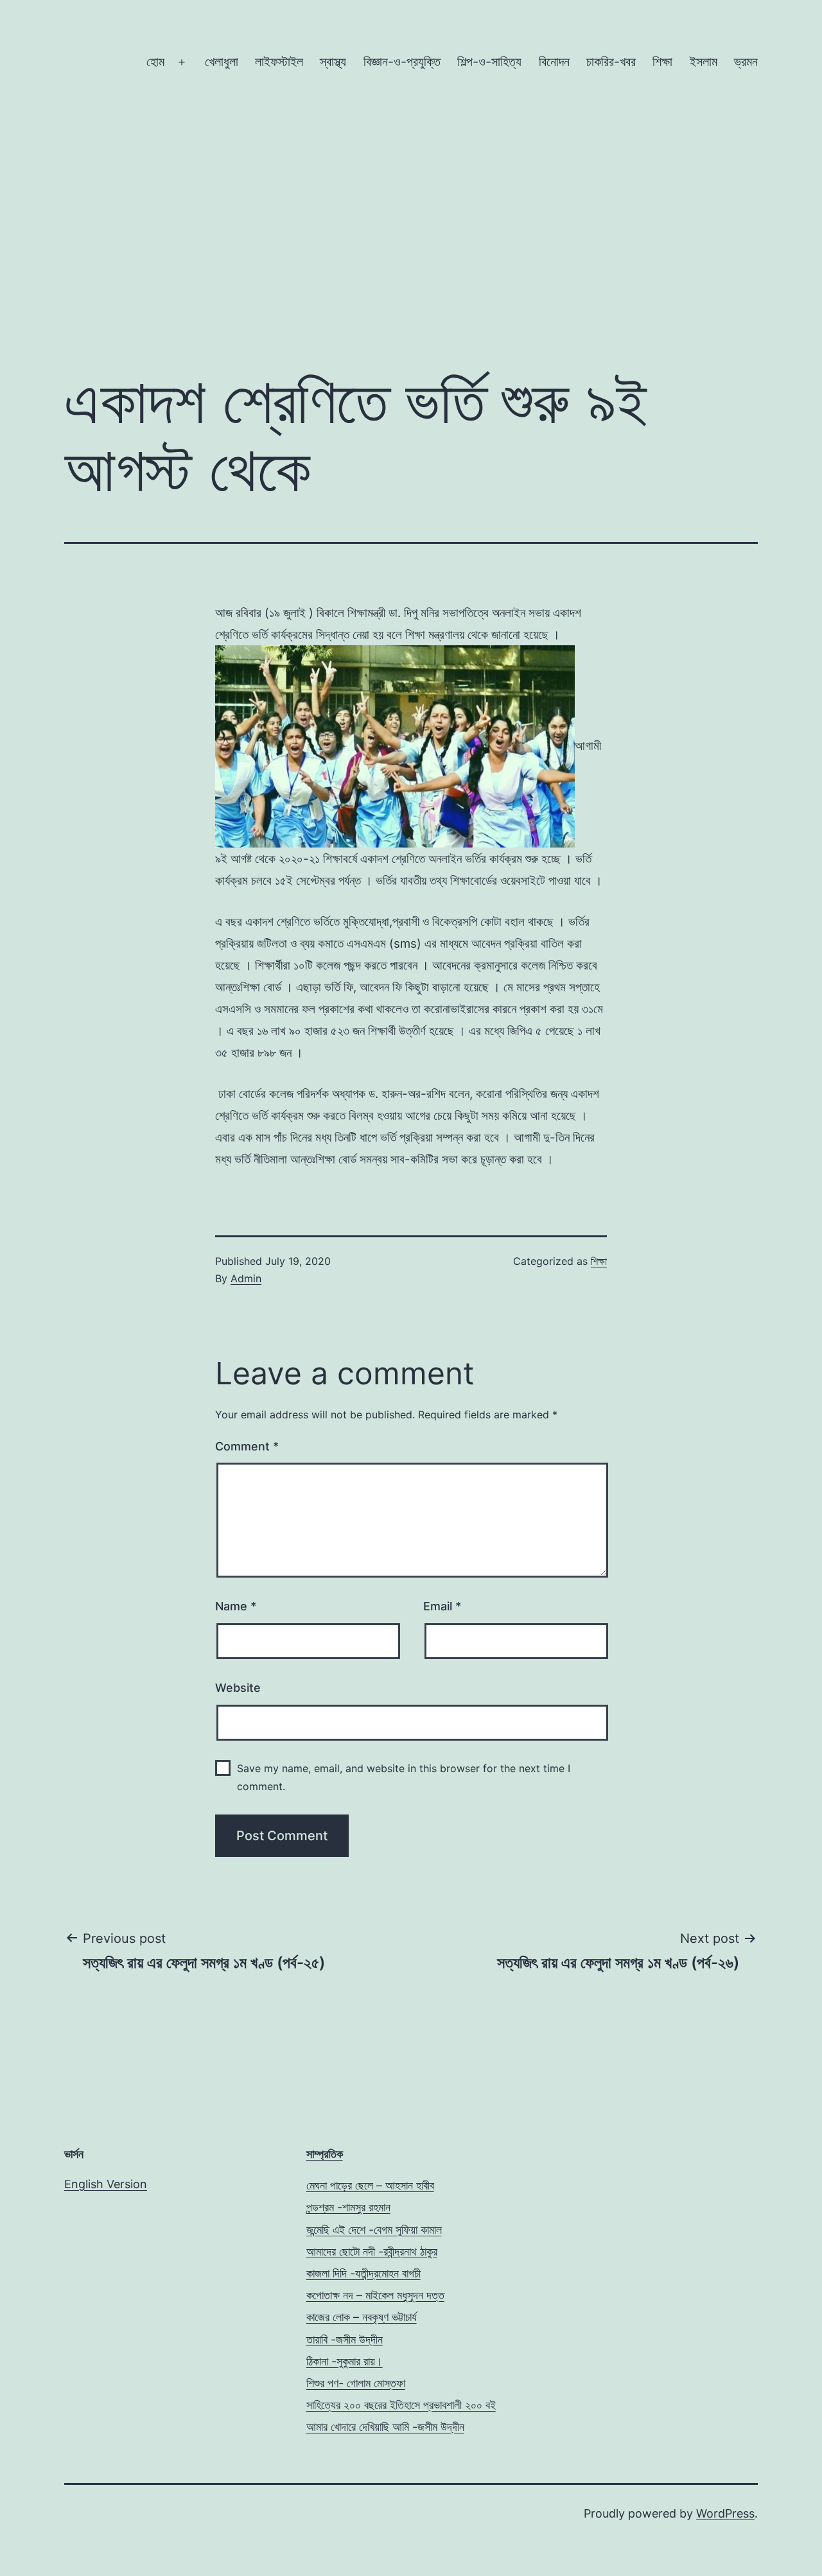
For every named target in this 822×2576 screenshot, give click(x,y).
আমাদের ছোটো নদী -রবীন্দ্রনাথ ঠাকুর (372, 2251)
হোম (155, 62)
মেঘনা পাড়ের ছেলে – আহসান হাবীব (370, 2185)
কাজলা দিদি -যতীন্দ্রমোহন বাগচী (363, 2273)
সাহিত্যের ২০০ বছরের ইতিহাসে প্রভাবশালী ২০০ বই (401, 2405)
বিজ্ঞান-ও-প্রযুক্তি (402, 62)
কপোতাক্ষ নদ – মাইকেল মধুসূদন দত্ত (375, 2295)
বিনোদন (554, 62)
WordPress (725, 2513)
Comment (247, 1446)
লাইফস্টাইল (279, 62)
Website (238, 1688)
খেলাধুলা (222, 62)
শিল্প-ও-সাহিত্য (489, 62)
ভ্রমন (746, 62)
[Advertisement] (411, 194)
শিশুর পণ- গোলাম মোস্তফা (356, 2383)
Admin (246, 1278)
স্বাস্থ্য (333, 62)
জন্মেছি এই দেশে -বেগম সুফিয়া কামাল (374, 2230)
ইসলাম (704, 62)
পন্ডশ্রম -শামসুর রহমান (348, 2207)
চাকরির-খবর (611, 62)
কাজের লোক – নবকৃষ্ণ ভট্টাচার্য (362, 2317)
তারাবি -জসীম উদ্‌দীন (345, 2339)
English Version (106, 2184)
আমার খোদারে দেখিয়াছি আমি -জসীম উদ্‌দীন (385, 2427)
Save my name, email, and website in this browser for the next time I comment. (404, 1777)
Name (236, 1606)
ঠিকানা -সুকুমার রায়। (345, 2361)
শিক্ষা (662, 62)
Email (442, 1606)
